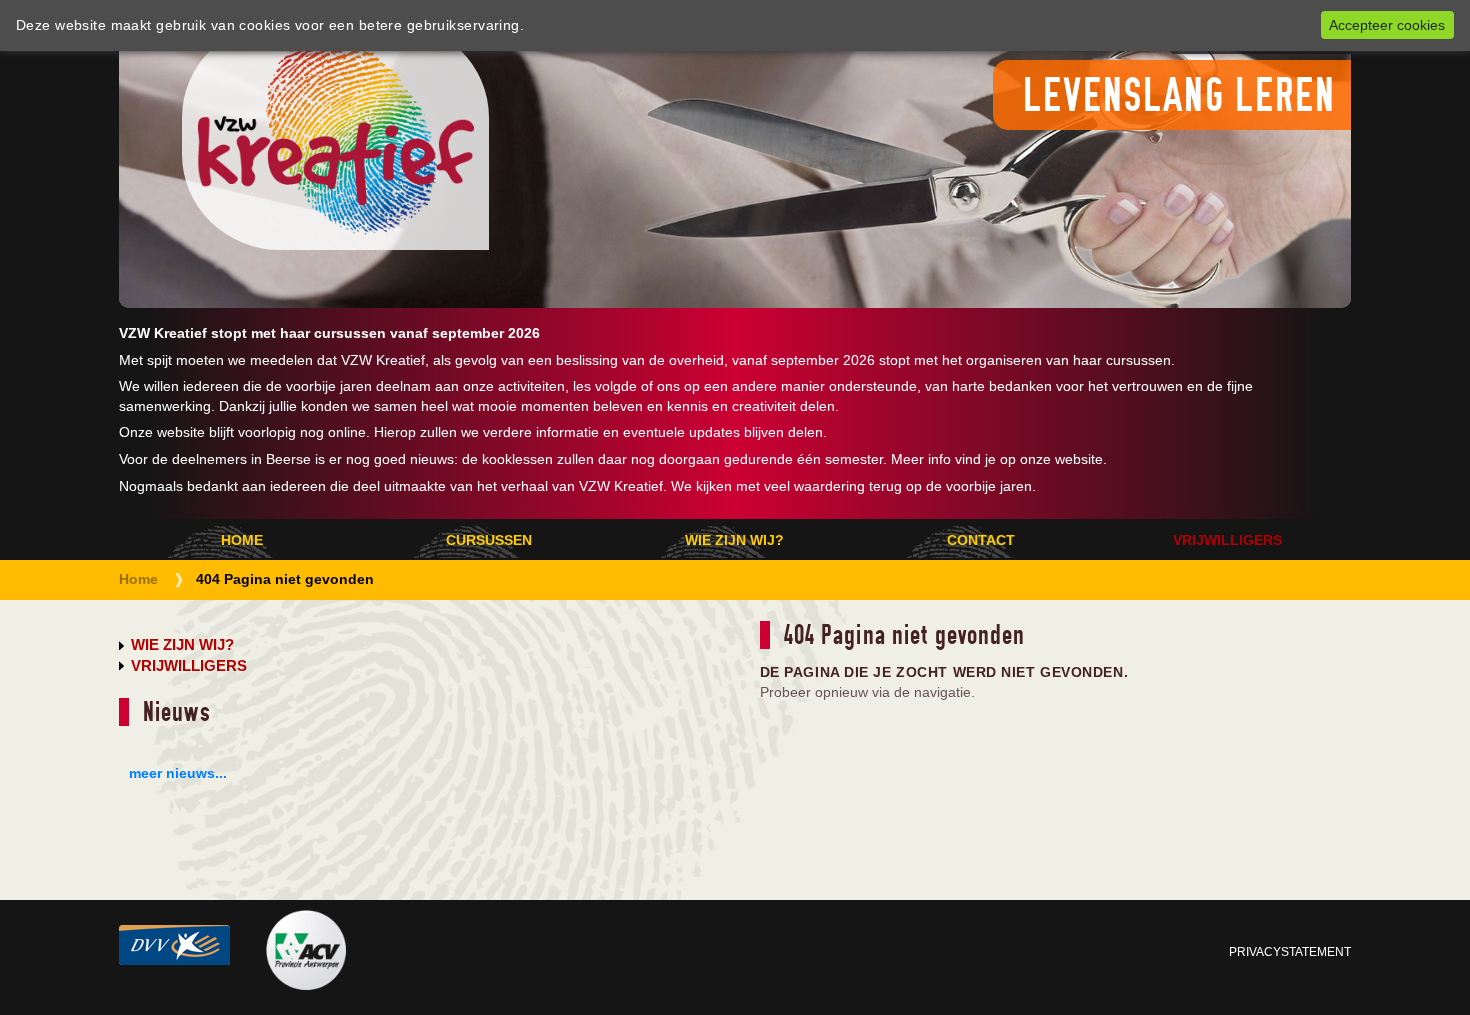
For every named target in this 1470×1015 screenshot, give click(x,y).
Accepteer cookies (1387, 25)
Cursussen (489, 540)
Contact (981, 540)
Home (242, 540)
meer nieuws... (178, 773)
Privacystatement (1290, 952)
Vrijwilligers (1227, 540)
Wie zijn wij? (734, 540)
